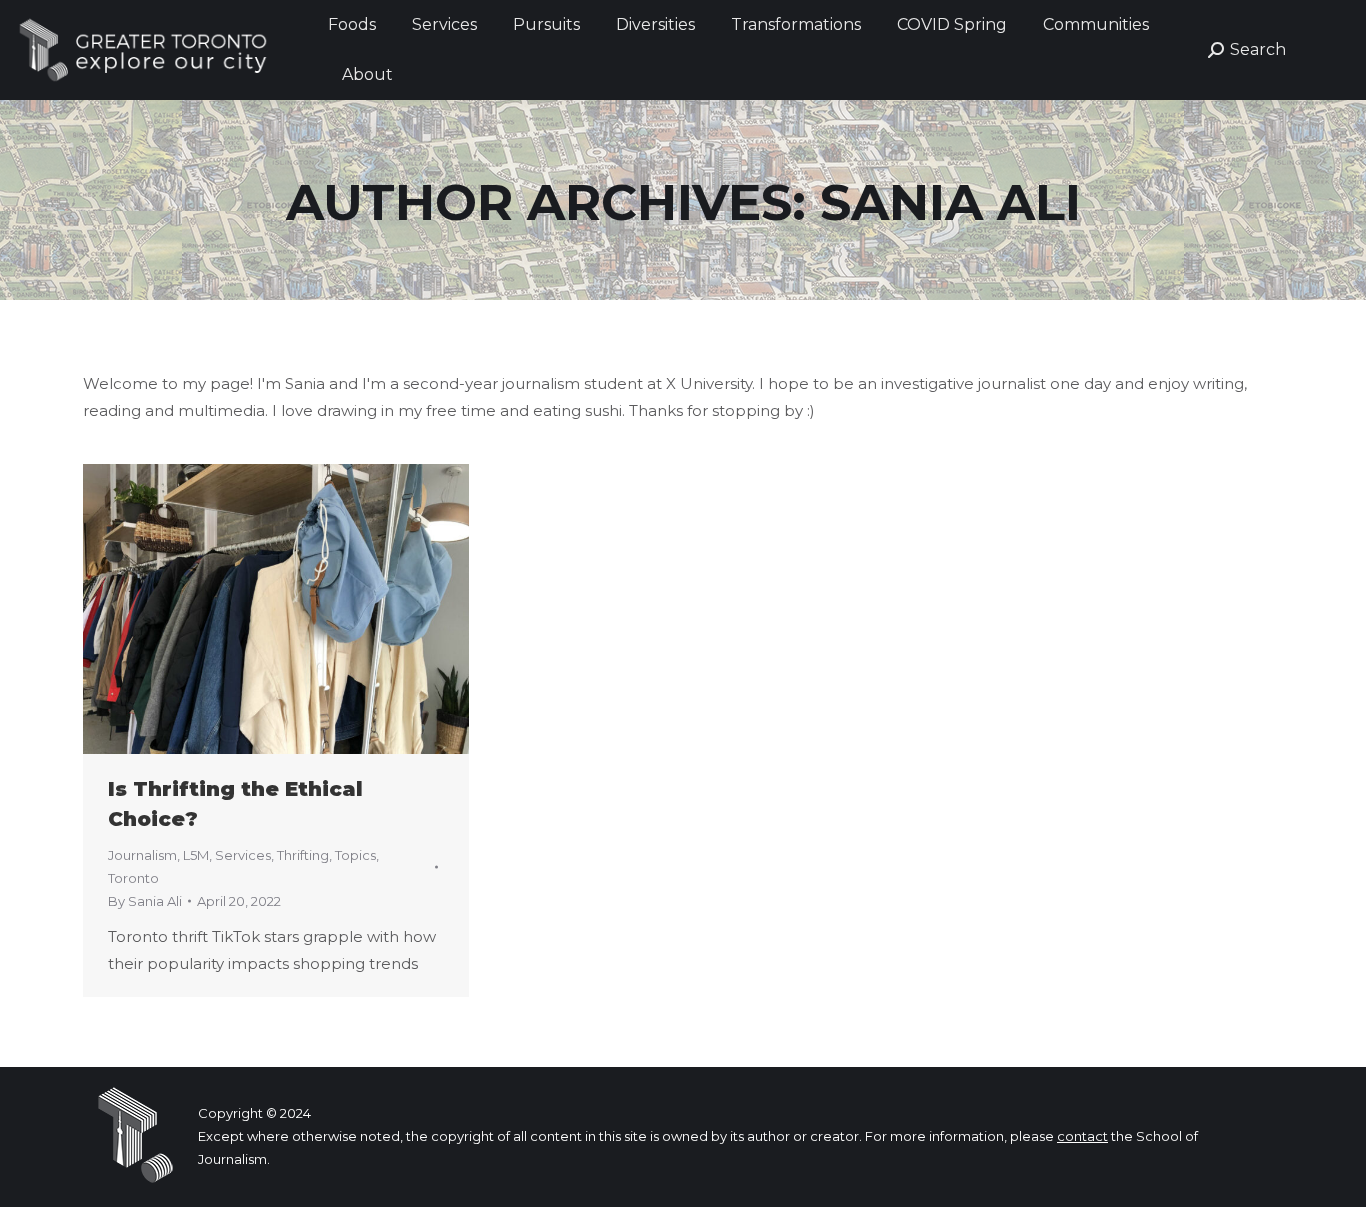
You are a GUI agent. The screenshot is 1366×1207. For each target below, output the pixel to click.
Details (303, 609)
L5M (196, 855)
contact (1082, 1136)
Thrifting (303, 855)
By (145, 901)
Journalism (142, 855)
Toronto (133, 878)
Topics (355, 855)
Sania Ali (950, 202)
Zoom (249, 609)
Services (243, 855)
